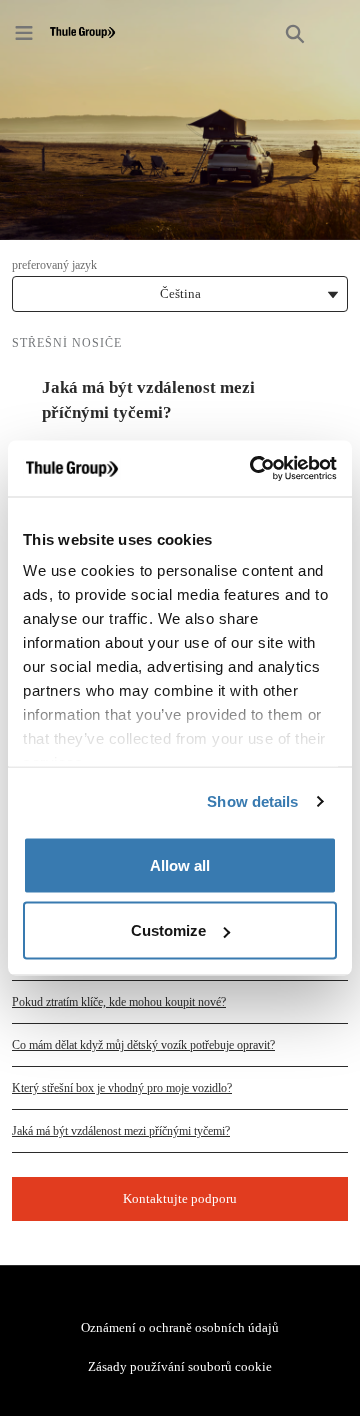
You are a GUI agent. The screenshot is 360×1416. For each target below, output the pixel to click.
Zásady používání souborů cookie (180, 1366)
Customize (168, 930)
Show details (252, 801)
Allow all (180, 864)
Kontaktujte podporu (180, 1198)
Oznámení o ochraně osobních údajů (180, 1327)
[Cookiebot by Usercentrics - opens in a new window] (254, 469)
